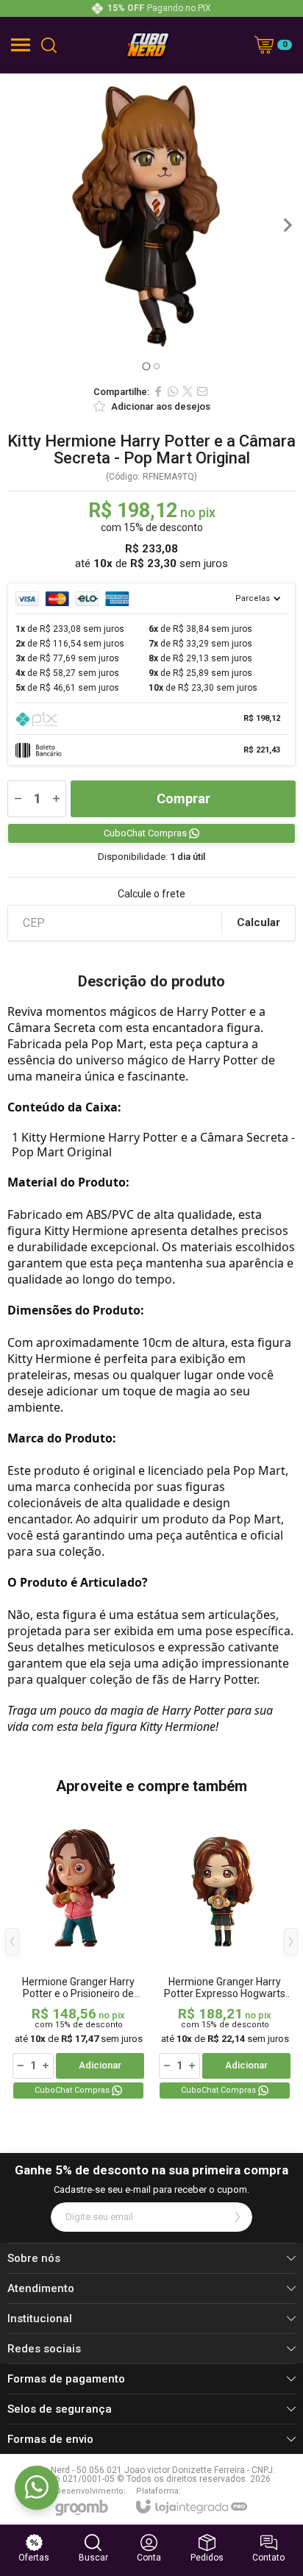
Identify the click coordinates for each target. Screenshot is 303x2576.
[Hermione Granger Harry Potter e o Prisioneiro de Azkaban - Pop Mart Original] (78, 1953)
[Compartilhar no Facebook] (158, 391)
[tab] (146, 366)
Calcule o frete (151, 894)
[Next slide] (287, 225)
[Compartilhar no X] (188, 391)
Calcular (259, 922)
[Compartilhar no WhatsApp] (173, 391)
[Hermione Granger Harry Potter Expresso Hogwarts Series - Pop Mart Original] (225, 1953)
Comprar (183, 798)
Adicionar (100, 2065)
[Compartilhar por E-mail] (202, 391)
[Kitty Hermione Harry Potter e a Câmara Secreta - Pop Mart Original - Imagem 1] (151, 225)
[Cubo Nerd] (148, 45)
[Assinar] (238, 2217)
